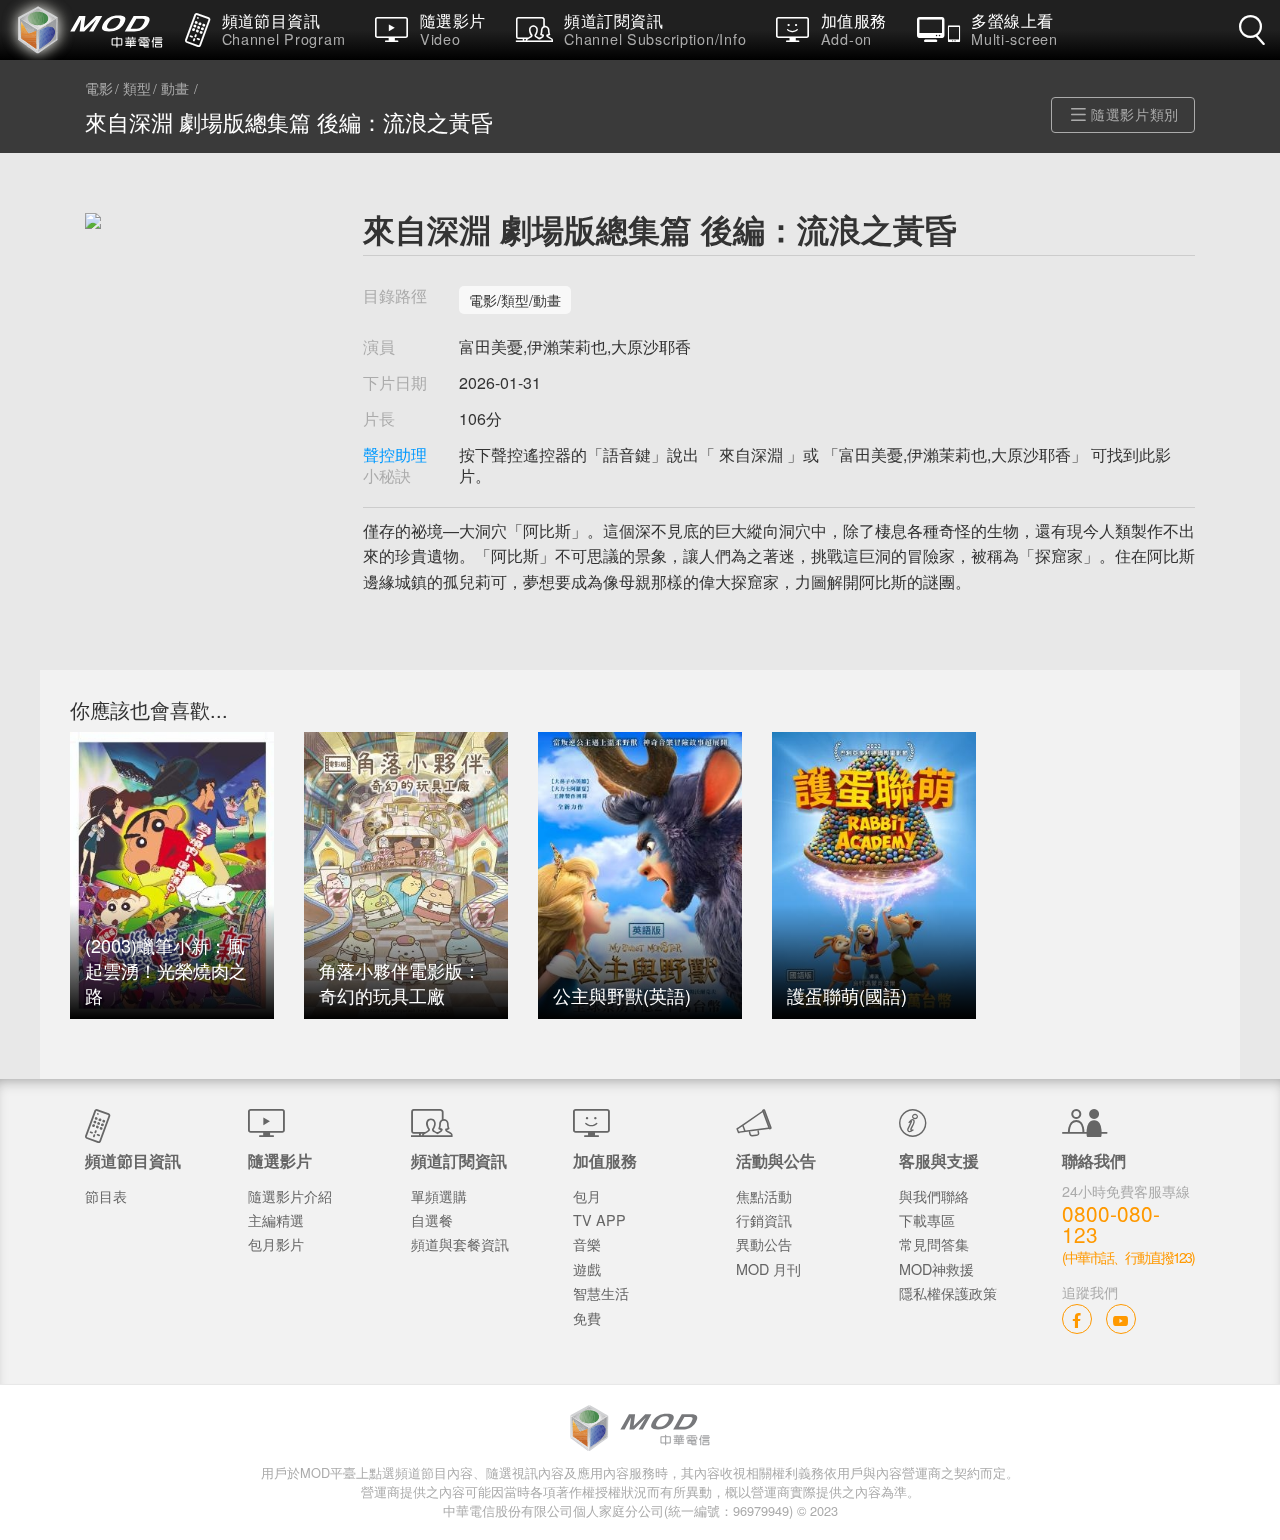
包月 (587, 1195)
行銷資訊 (764, 1219)
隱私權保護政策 (948, 1292)
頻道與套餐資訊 (460, 1243)
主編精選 (276, 1219)
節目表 (106, 1195)
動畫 (175, 89)
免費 (587, 1317)
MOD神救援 (936, 1268)
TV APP (599, 1219)
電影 (99, 89)
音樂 (587, 1243)
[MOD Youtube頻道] (1121, 1318)
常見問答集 (934, 1243)
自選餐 (432, 1219)
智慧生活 (601, 1292)
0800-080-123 (1111, 1224)
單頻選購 (439, 1195)
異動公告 (764, 1243)
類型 (137, 89)
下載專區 (927, 1219)
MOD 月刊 (768, 1268)
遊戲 (587, 1268)
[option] (172, 875)
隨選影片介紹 (290, 1195)
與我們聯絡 (934, 1195)
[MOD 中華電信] (85, 30)
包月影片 (276, 1243)
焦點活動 (764, 1195)
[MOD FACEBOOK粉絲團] (1077, 1318)
